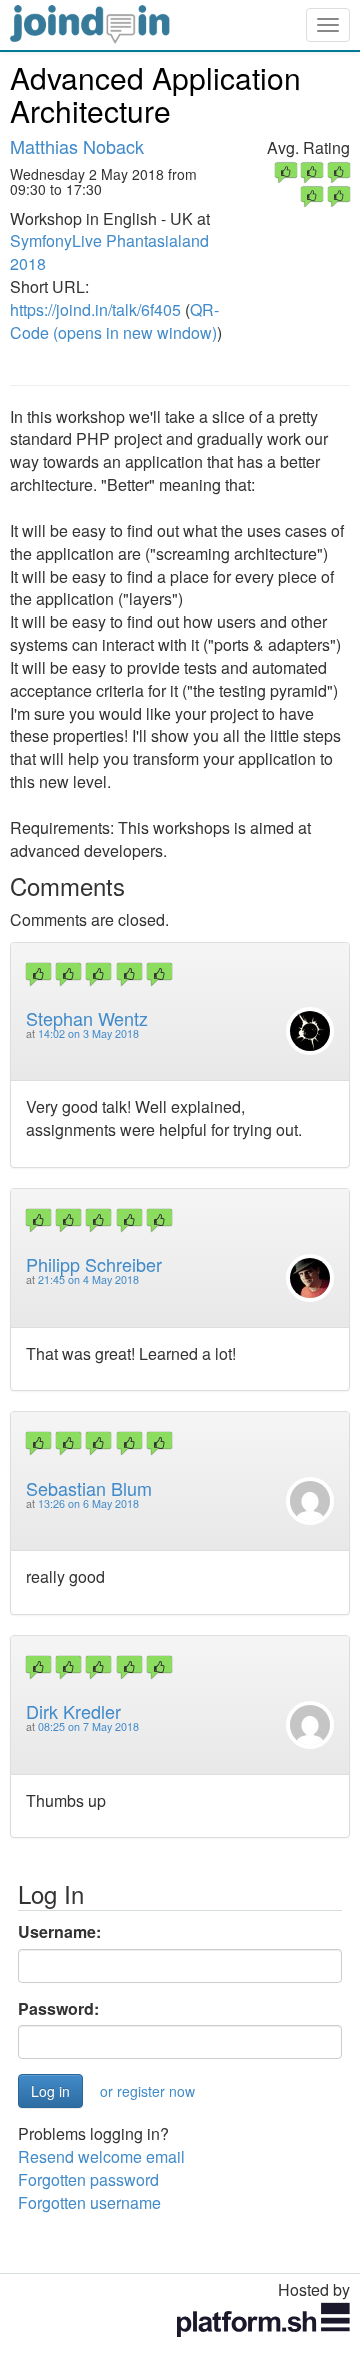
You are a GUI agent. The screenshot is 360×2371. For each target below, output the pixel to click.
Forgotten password (88, 2179)
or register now (147, 2091)
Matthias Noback (77, 146)
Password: (58, 2009)
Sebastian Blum (89, 1488)
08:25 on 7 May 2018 (88, 1726)
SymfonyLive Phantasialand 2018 (109, 252)
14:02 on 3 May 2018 (88, 1033)
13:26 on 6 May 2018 (88, 1503)
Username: (59, 1932)
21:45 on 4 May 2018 (88, 1279)
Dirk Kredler (73, 1711)
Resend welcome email (101, 2156)
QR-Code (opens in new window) (114, 321)
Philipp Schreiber (94, 1264)
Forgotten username (89, 2202)
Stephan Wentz (87, 1018)
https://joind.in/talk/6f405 (95, 309)
